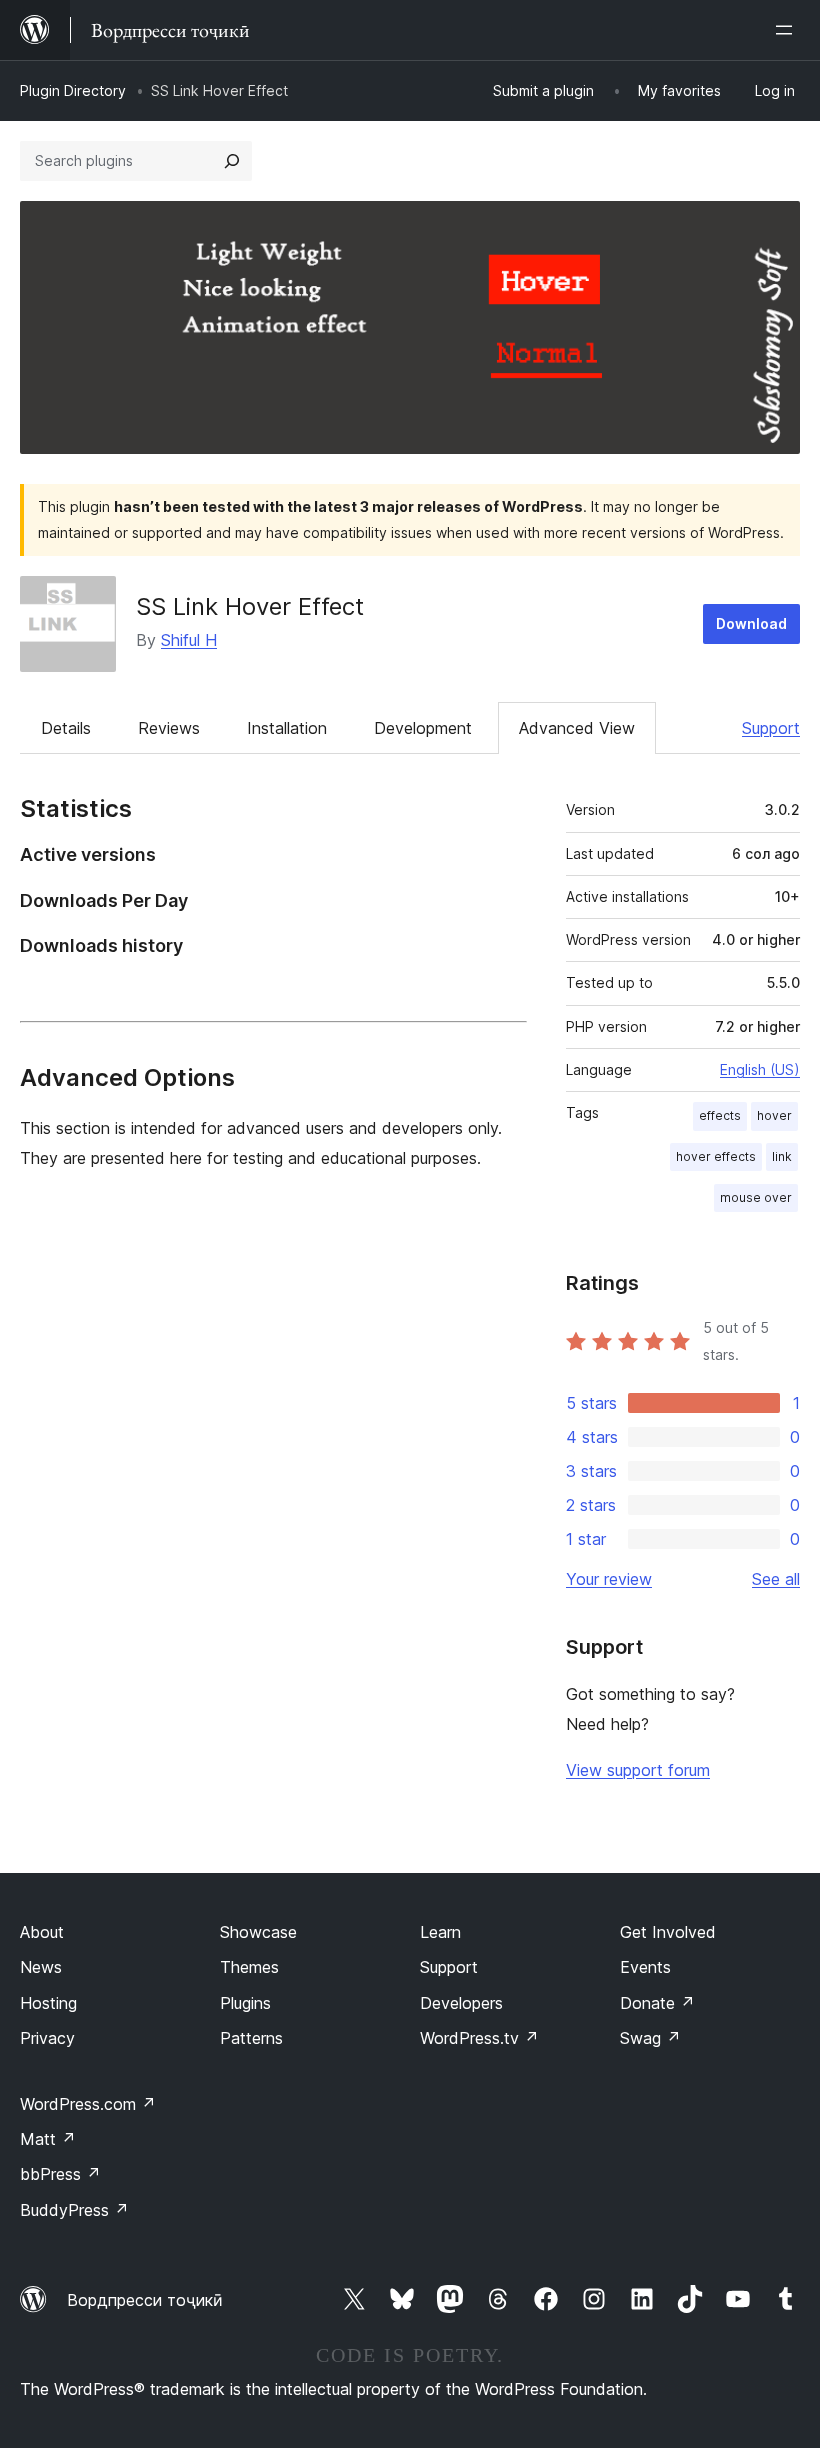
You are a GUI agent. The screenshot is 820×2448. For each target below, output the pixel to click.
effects (720, 1115)
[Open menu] (788, 30)
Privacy (47, 2038)
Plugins (245, 2003)
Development (423, 728)
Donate (657, 2003)
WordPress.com (88, 2104)
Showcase (258, 1932)
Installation (287, 728)
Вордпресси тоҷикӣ (145, 2300)
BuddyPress (74, 2210)
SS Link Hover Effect (250, 606)
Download (751, 623)
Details (66, 728)
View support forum (638, 1770)
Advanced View (577, 728)
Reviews (169, 728)
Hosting (48, 2003)
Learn (440, 1932)
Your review (609, 1579)
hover (774, 1115)
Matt (48, 2139)
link (782, 1156)
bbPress (60, 2174)
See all (776, 1579)
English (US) (760, 1069)
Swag (650, 2038)
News (41, 1967)
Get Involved (668, 1932)
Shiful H (189, 640)
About (42, 1932)
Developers (461, 2003)
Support (771, 728)
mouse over (756, 1197)
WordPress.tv (479, 2038)
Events (645, 1967)
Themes (249, 1967)
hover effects (716, 1156)
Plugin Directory (73, 90)
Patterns (251, 2038)
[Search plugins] (232, 161)
